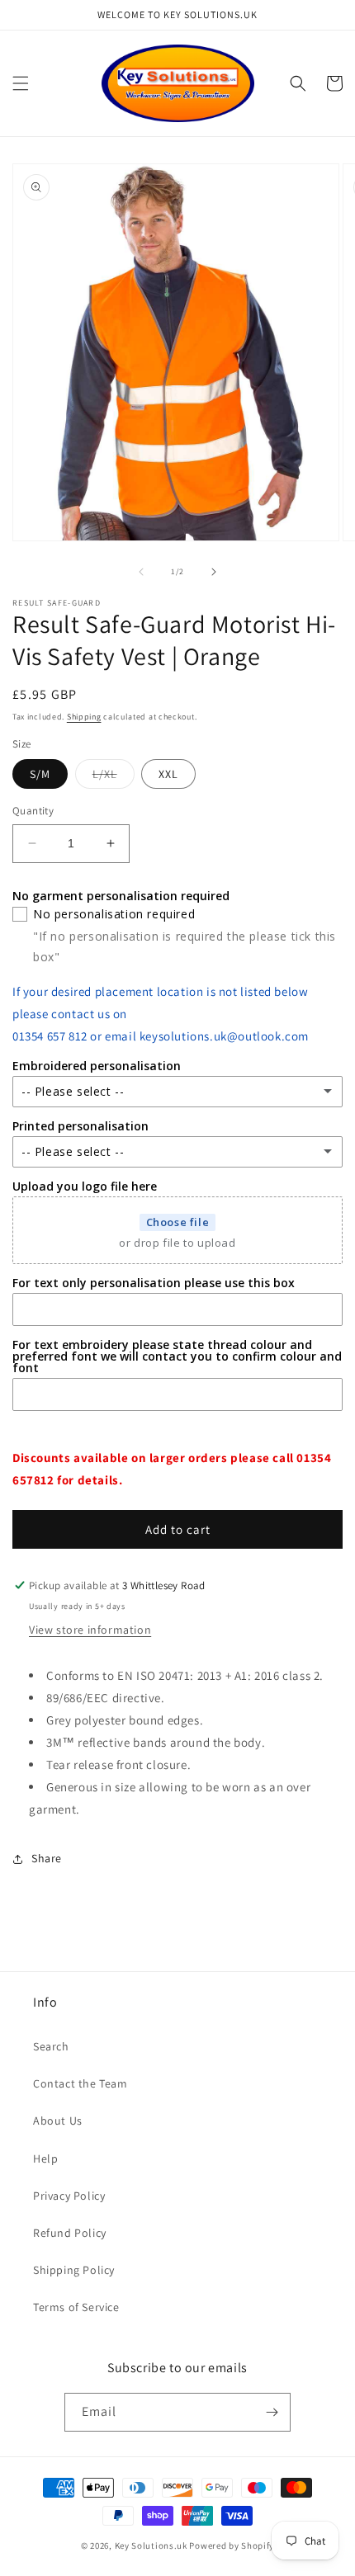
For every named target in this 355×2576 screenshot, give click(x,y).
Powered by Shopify (232, 2545)
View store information (90, 1630)
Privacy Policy (69, 2196)
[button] (21, 83)
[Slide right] (214, 572)
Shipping (84, 717)
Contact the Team (80, 2083)
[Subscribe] (272, 2412)
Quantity (33, 811)
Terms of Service (76, 2307)
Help (45, 2158)
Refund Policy (70, 2233)
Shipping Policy (74, 2270)
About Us (58, 2121)
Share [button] (47, 1858)
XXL (168, 774)
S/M (40, 774)
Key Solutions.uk (151, 2545)
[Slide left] (141, 572)
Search (51, 2046)
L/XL (114, 777)
